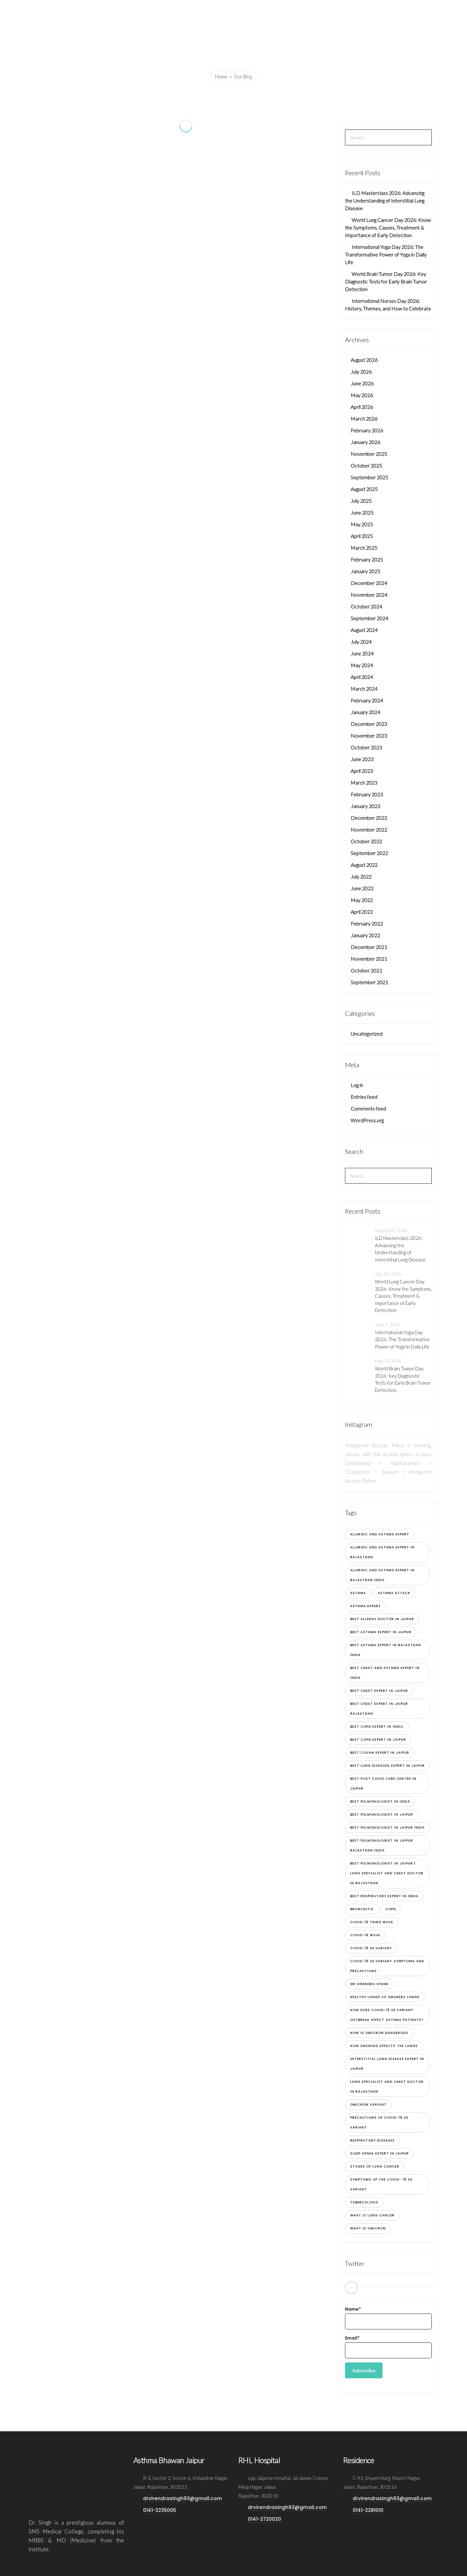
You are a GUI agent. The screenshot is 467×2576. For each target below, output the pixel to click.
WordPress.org (367, 1120)
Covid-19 (414, 10)
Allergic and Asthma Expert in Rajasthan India (382, 1575)
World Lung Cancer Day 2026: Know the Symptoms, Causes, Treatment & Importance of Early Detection (388, 227)
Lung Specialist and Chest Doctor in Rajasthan (387, 2087)
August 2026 (364, 360)
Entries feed (364, 1097)
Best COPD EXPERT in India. (377, 1727)
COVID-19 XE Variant (371, 1948)
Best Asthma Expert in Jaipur (381, 1632)
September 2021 (369, 982)
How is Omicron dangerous (379, 2033)
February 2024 (367, 700)
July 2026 (361, 371)
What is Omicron (368, 2228)
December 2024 (369, 583)
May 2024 (362, 665)
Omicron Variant (368, 2105)
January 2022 (365, 935)
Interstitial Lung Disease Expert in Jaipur (387, 2064)
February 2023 (367, 794)
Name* (353, 2309)
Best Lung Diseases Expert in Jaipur (387, 1766)
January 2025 (365, 571)
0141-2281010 (368, 2510)
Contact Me (445, 10)
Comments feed (368, 1108)
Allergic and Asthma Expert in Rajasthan (382, 1552)
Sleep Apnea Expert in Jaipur (379, 2153)
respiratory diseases (372, 2140)
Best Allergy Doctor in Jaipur (382, 1619)
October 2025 (366, 465)
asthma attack (394, 1593)
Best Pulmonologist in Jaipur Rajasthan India (382, 1845)
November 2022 (369, 829)
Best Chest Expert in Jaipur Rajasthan (379, 1709)
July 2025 (361, 501)
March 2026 (364, 418)
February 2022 (367, 923)
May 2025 (362, 524)
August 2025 (364, 489)
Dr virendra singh (369, 1984)
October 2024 (366, 606)
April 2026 (362, 407)
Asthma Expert (365, 1606)
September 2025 (369, 477)
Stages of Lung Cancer (375, 2166)
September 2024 (369, 618)
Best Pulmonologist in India (380, 1801)
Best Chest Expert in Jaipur (379, 1691)
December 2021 (369, 947)
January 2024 (365, 712)
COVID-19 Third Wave (372, 1922)
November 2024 (369, 595)
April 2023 (362, 771)
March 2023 (364, 782)
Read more (113, 277)
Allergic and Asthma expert (380, 1534)
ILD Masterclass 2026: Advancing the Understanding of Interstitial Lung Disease (385, 200)
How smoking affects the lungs (384, 2046)
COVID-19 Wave (365, 1935)
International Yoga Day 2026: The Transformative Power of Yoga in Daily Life (386, 254)
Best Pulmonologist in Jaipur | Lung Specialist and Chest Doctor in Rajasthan (387, 1873)
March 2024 (364, 689)
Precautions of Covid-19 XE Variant (379, 2122)
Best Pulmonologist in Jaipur (382, 1814)
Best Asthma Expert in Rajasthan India (386, 1650)
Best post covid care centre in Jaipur (383, 1784)
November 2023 (369, 735)
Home (188, 10)
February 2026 (367, 430)
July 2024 (361, 642)
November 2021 (369, 959)
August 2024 (364, 630)
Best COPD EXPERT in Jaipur (378, 1740)
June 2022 (362, 888)
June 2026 (362, 383)
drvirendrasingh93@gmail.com (183, 2498)
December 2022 (369, 818)
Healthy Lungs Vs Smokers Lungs (385, 1997)
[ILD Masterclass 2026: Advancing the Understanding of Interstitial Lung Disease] (358, 1240)
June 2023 (362, 759)
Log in (357, 1085)
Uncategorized (367, 1033)
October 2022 (366, 841)
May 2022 (362, 900)
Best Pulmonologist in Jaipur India (387, 1828)
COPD (391, 1909)
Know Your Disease (331, 10)
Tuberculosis (364, 2202)
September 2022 (369, 853)
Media (372, 10)
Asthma (358, 1593)
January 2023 (365, 806)
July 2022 (361, 876)
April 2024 (362, 677)
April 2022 (362, 912)
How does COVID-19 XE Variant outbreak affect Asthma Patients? (387, 2015)
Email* (352, 2338)
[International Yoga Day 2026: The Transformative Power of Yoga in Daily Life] (358, 1334)
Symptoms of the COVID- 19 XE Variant (381, 2184)
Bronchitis (362, 1909)
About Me (213, 10)
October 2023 (366, 747)
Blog (392, 10)
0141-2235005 (159, 2510)
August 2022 (364, 865)
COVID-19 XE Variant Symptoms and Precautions (387, 1966)
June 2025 (362, 512)
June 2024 (362, 653)
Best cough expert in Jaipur (380, 1753)
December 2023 (369, 724)
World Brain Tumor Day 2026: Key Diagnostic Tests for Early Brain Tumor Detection (386, 281)
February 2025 (367, 559)
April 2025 (362, 536)
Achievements (247, 10)
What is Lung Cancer (372, 2215)
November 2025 (369, 454)
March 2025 (364, 548)
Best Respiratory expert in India (384, 1896)
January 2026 (365, 442)
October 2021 (366, 970)
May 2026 (362, 395)
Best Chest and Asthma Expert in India (385, 1673)
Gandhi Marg (289, 10)
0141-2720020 (264, 2519)
